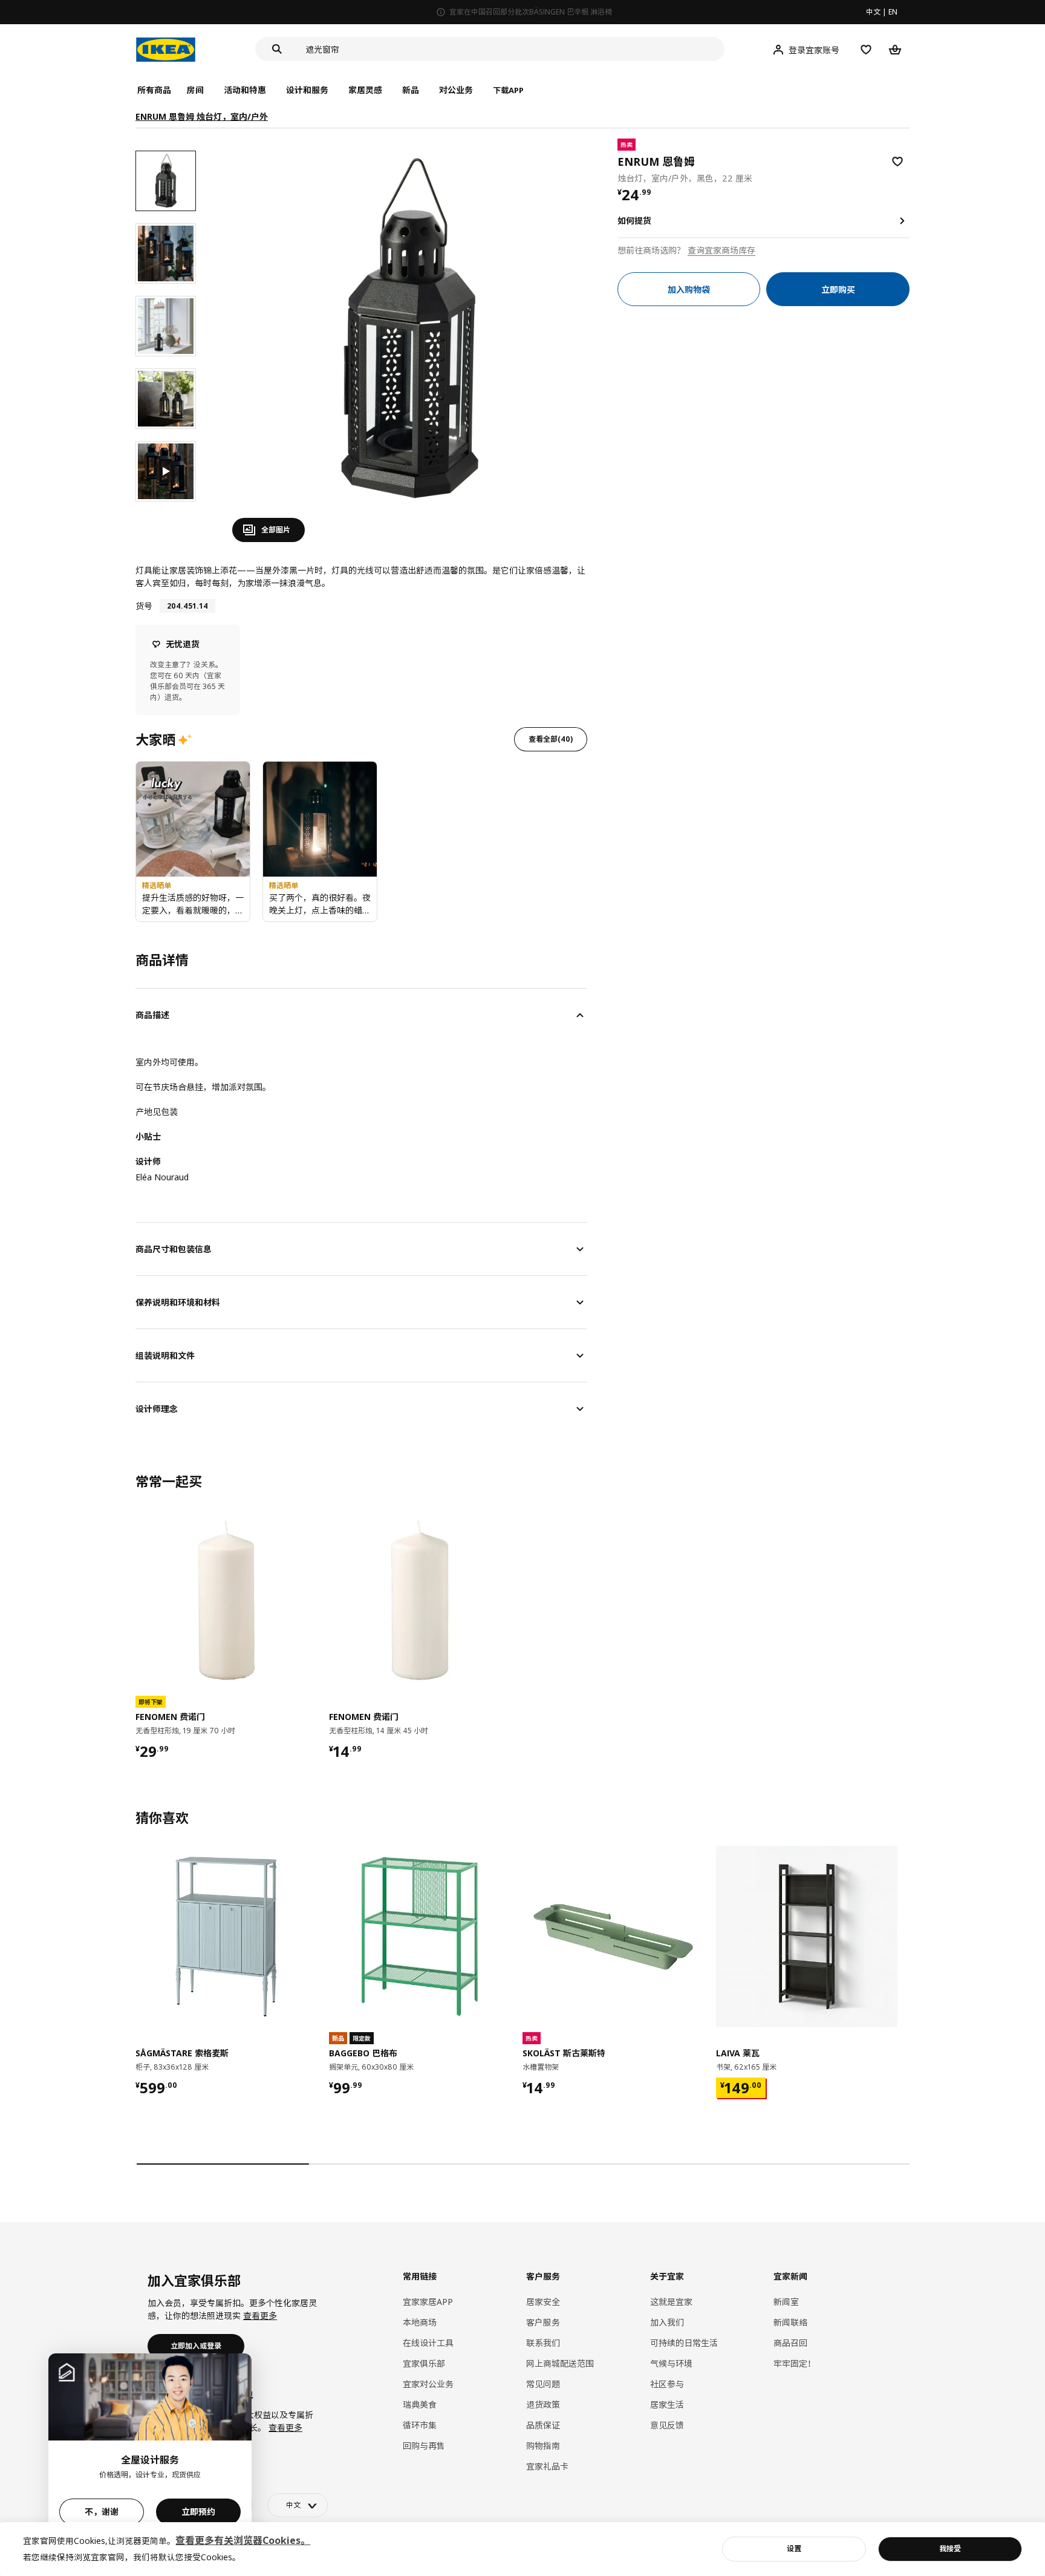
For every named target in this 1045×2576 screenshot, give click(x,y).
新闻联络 (790, 2322)
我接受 (950, 2548)
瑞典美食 (420, 2404)
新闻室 (786, 2302)
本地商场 (420, 2322)
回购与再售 (424, 2446)
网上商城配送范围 (560, 2363)
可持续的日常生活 (684, 2343)
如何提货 (634, 221)
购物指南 (543, 2446)
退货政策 (543, 2404)
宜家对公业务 (428, 2384)
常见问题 (543, 2384)
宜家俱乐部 (424, 2363)
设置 (794, 2548)
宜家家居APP (428, 2302)
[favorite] (897, 162)
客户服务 (543, 2322)
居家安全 (543, 2302)
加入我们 (667, 2322)
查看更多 (260, 2316)
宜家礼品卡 (547, 2466)
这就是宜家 (671, 2302)
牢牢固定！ (795, 2363)
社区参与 (667, 2384)
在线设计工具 (428, 2343)
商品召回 (790, 2343)
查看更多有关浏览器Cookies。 (243, 2540)
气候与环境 (671, 2363)
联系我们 (543, 2343)
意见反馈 (667, 2425)
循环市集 (420, 2425)
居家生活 (667, 2404)
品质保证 (543, 2425)
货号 (144, 606)
